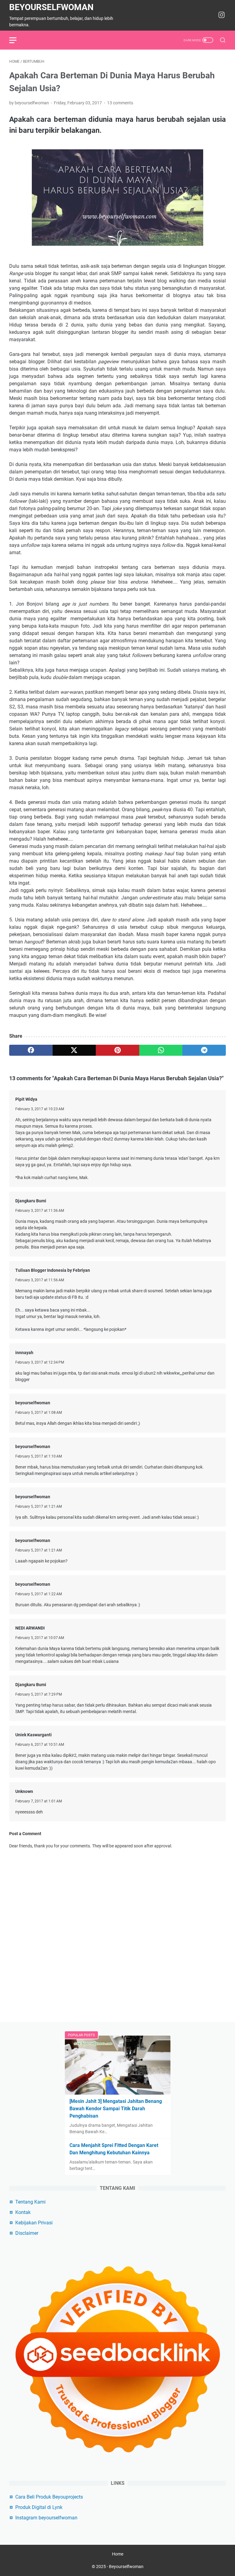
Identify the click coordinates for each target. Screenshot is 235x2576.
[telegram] (204, 1050)
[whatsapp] (161, 1050)
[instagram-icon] (222, 15)
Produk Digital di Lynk (39, 2507)
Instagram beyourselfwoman (46, 2518)
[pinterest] (117, 1050)
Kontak (23, 2212)
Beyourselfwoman (51, 7)
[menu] (17, 40)
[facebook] (31, 1050)
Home (118, 2554)
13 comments (120, 103)
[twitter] (74, 1050)
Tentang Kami (30, 2202)
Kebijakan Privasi (34, 2223)
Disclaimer (27, 2233)
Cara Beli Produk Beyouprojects (49, 2497)
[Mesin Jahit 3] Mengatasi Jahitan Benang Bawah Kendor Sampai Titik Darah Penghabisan (116, 2109)
